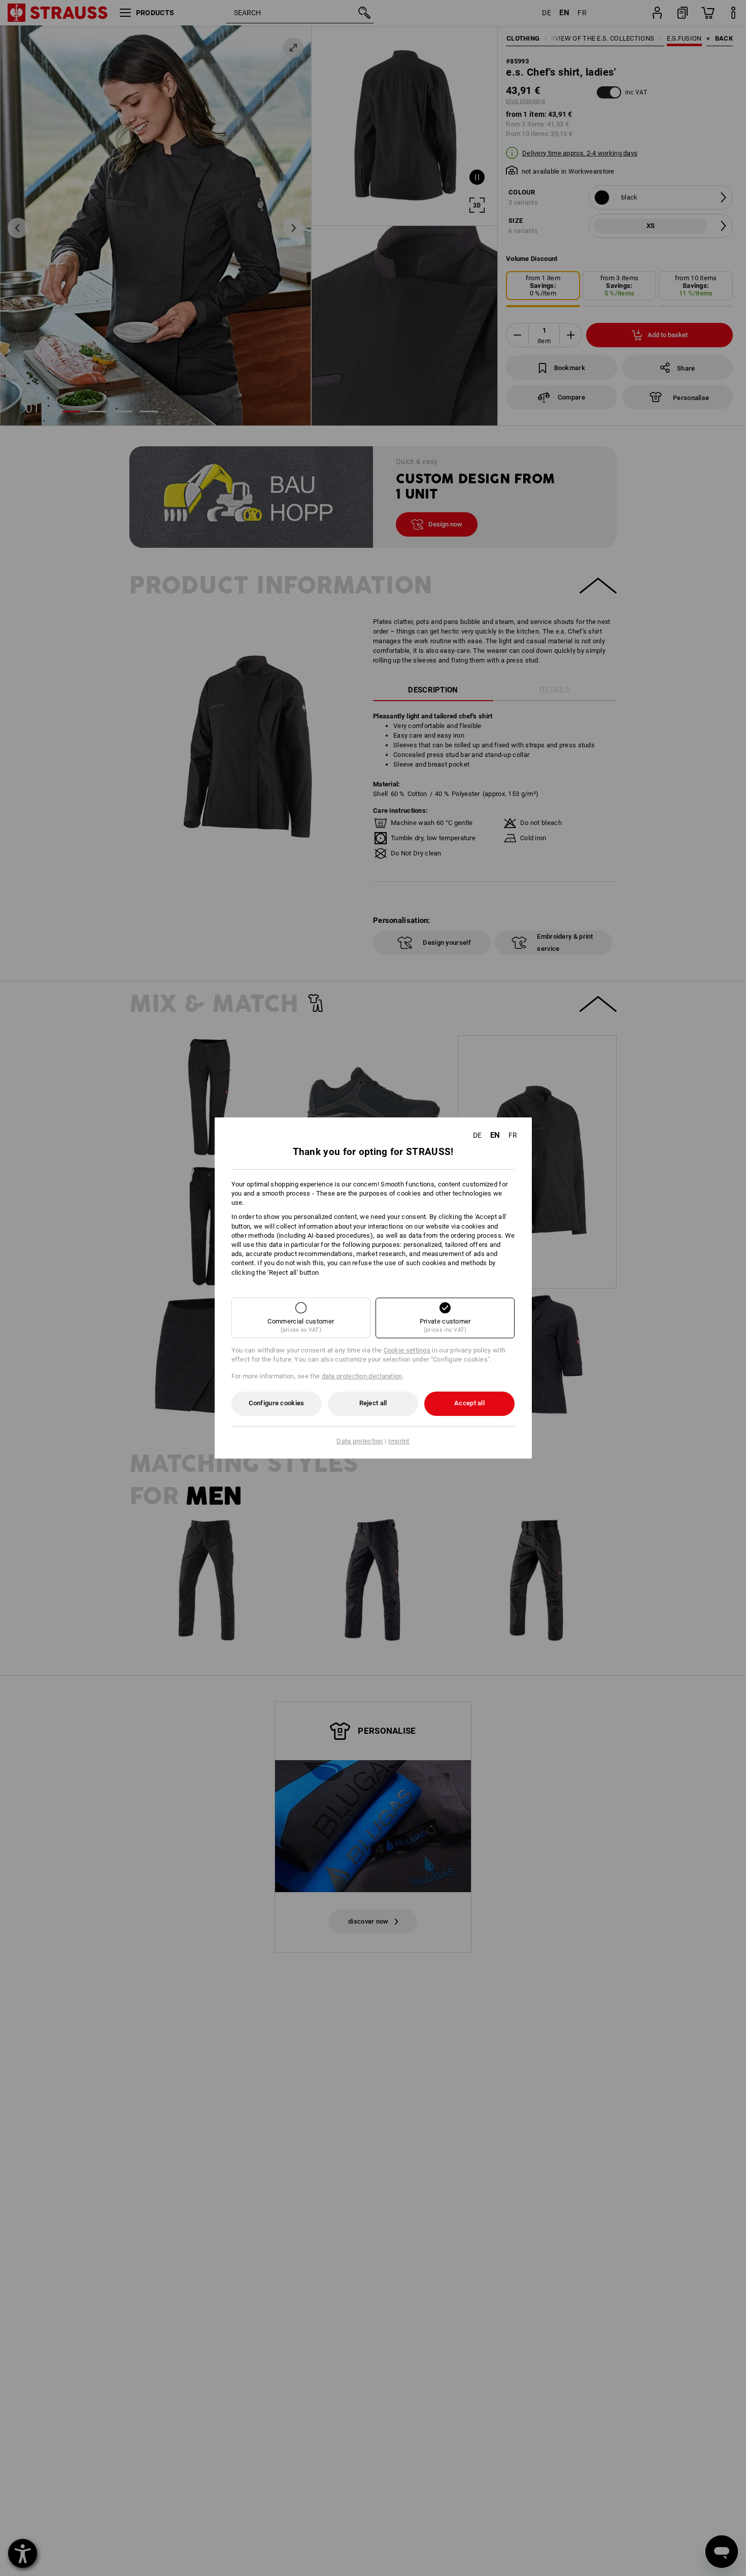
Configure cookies (276, 1403)
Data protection (360, 1441)
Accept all (469, 1403)
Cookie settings (407, 1350)
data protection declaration (362, 1376)
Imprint (399, 1441)
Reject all (373, 1403)
